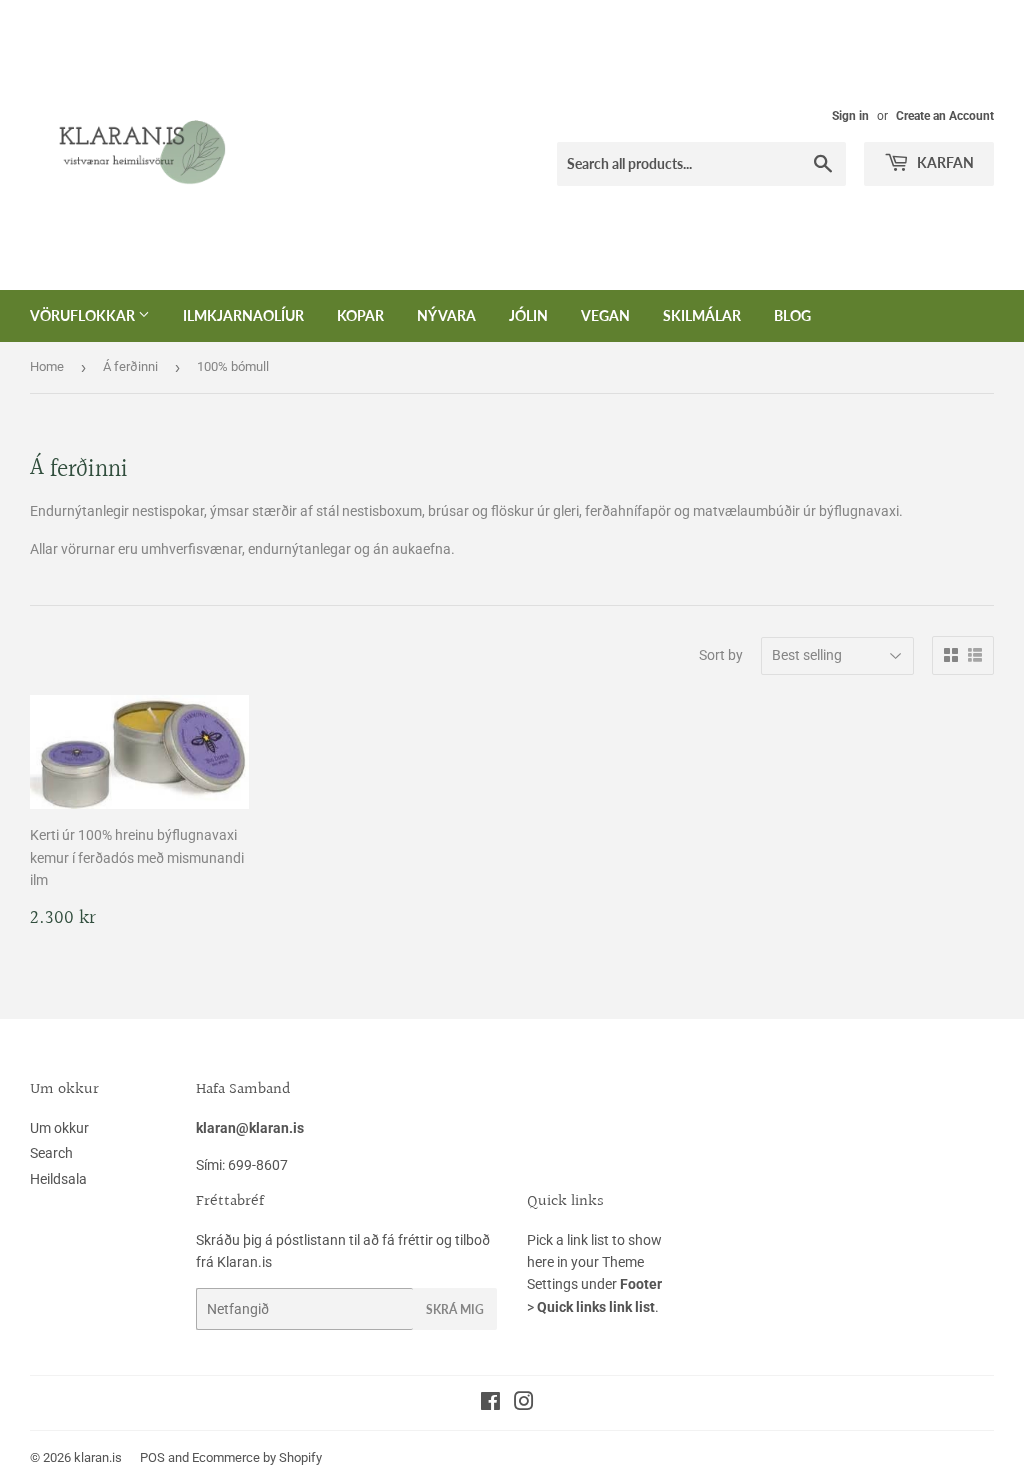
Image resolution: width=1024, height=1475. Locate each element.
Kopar (360, 315)
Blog (792, 315)
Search (51, 1153)
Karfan (944, 162)
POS (152, 1457)
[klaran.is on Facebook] (490, 1404)
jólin (528, 315)
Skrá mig (455, 1309)
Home (47, 366)
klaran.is (98, 1457)
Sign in (850, 116)
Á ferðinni (130, 366)
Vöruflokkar (84, 315)
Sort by (721, 655)
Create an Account (945, 116)
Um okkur (59, 1128)
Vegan (605, 315)
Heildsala (58, 1179)
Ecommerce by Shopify (257, 1457)
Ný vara (446, 315)
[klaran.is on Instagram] (524, 1404)
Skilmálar (702, 315)
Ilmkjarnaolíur (243, 315)
